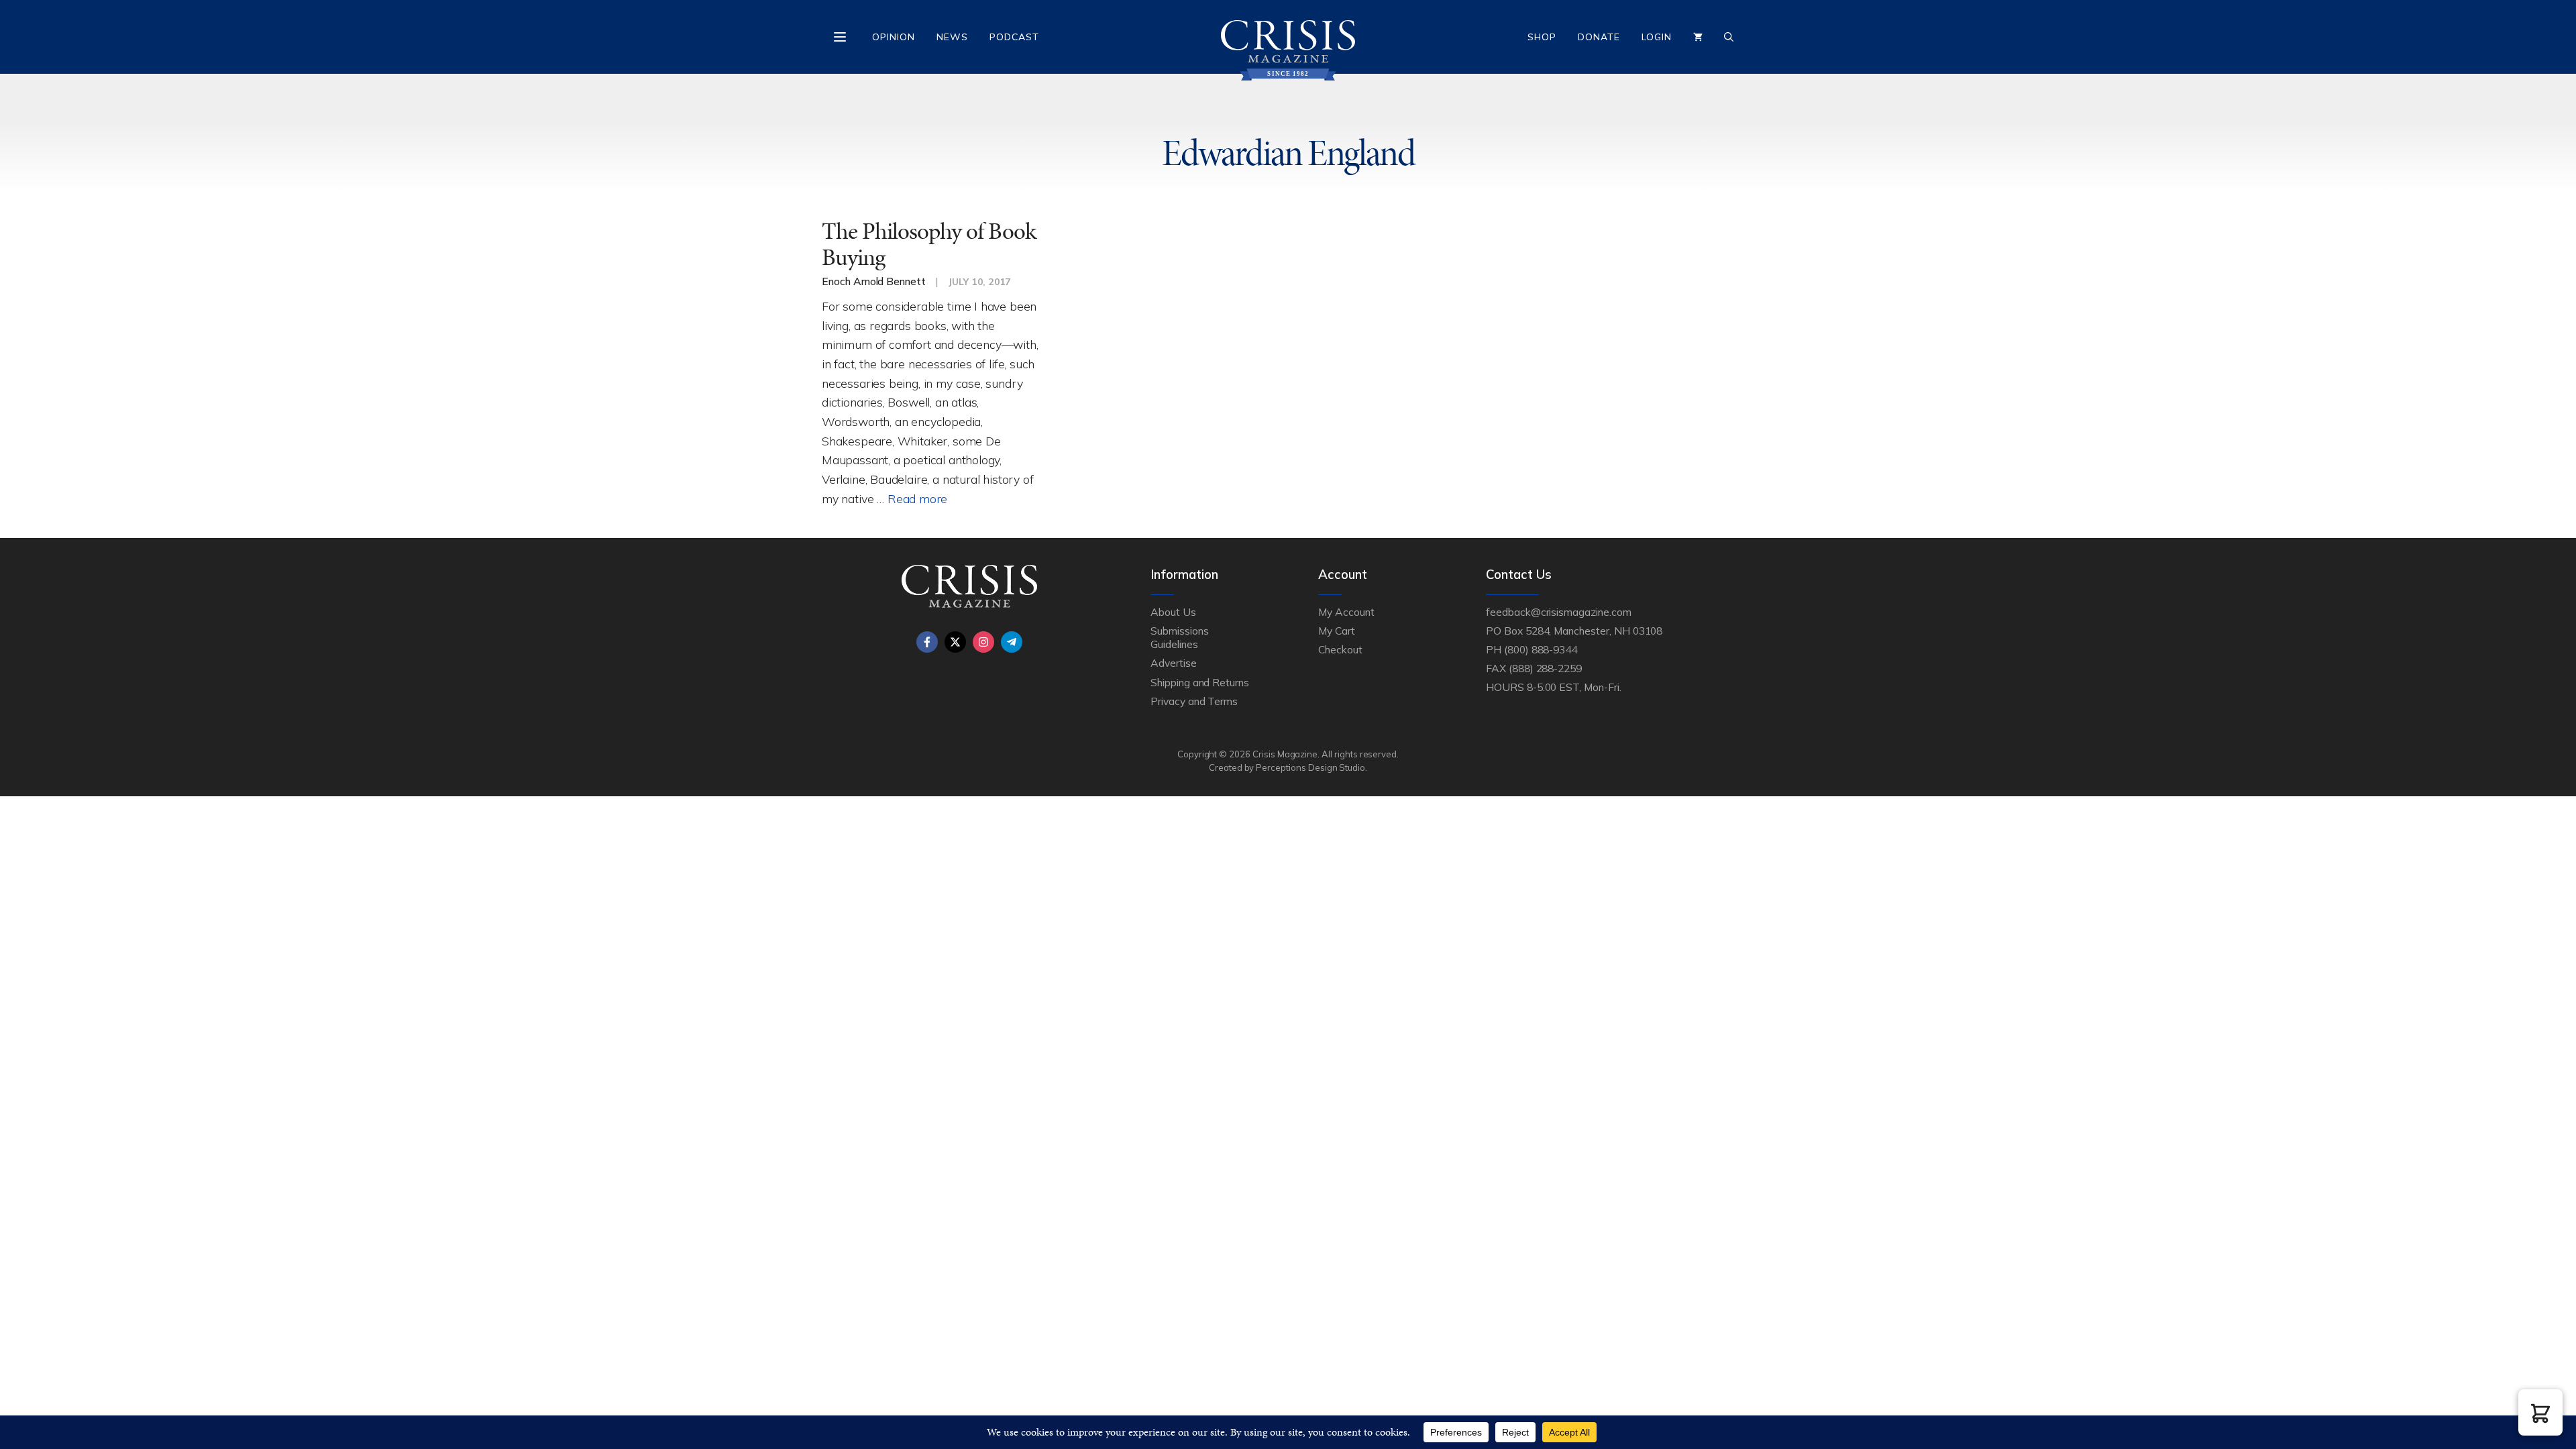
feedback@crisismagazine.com (1559, 612)
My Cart (1337, 631)
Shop (1542, 37)
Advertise (1174, 663)
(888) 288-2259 (1545, 668)
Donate (1599, 37)
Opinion (894, 37)
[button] (2540, 1412)
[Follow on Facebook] (927, 642)
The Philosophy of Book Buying (929, 244)
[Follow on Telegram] (1012, 642)
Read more (917, 498)
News (952, 37)
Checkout (1340, 649)
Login (1657, 37)
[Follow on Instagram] (983, 642)
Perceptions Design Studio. (1311, 767)
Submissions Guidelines (1179, 637)
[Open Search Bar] (1729, 37)
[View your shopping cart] (1698, 37)
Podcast (1014, 37)
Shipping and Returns (1200, 682)
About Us (1173, 612)
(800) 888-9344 (1541, 649)
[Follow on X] (955, 642)
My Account (1346, 612)
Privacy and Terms (1194, 701)
